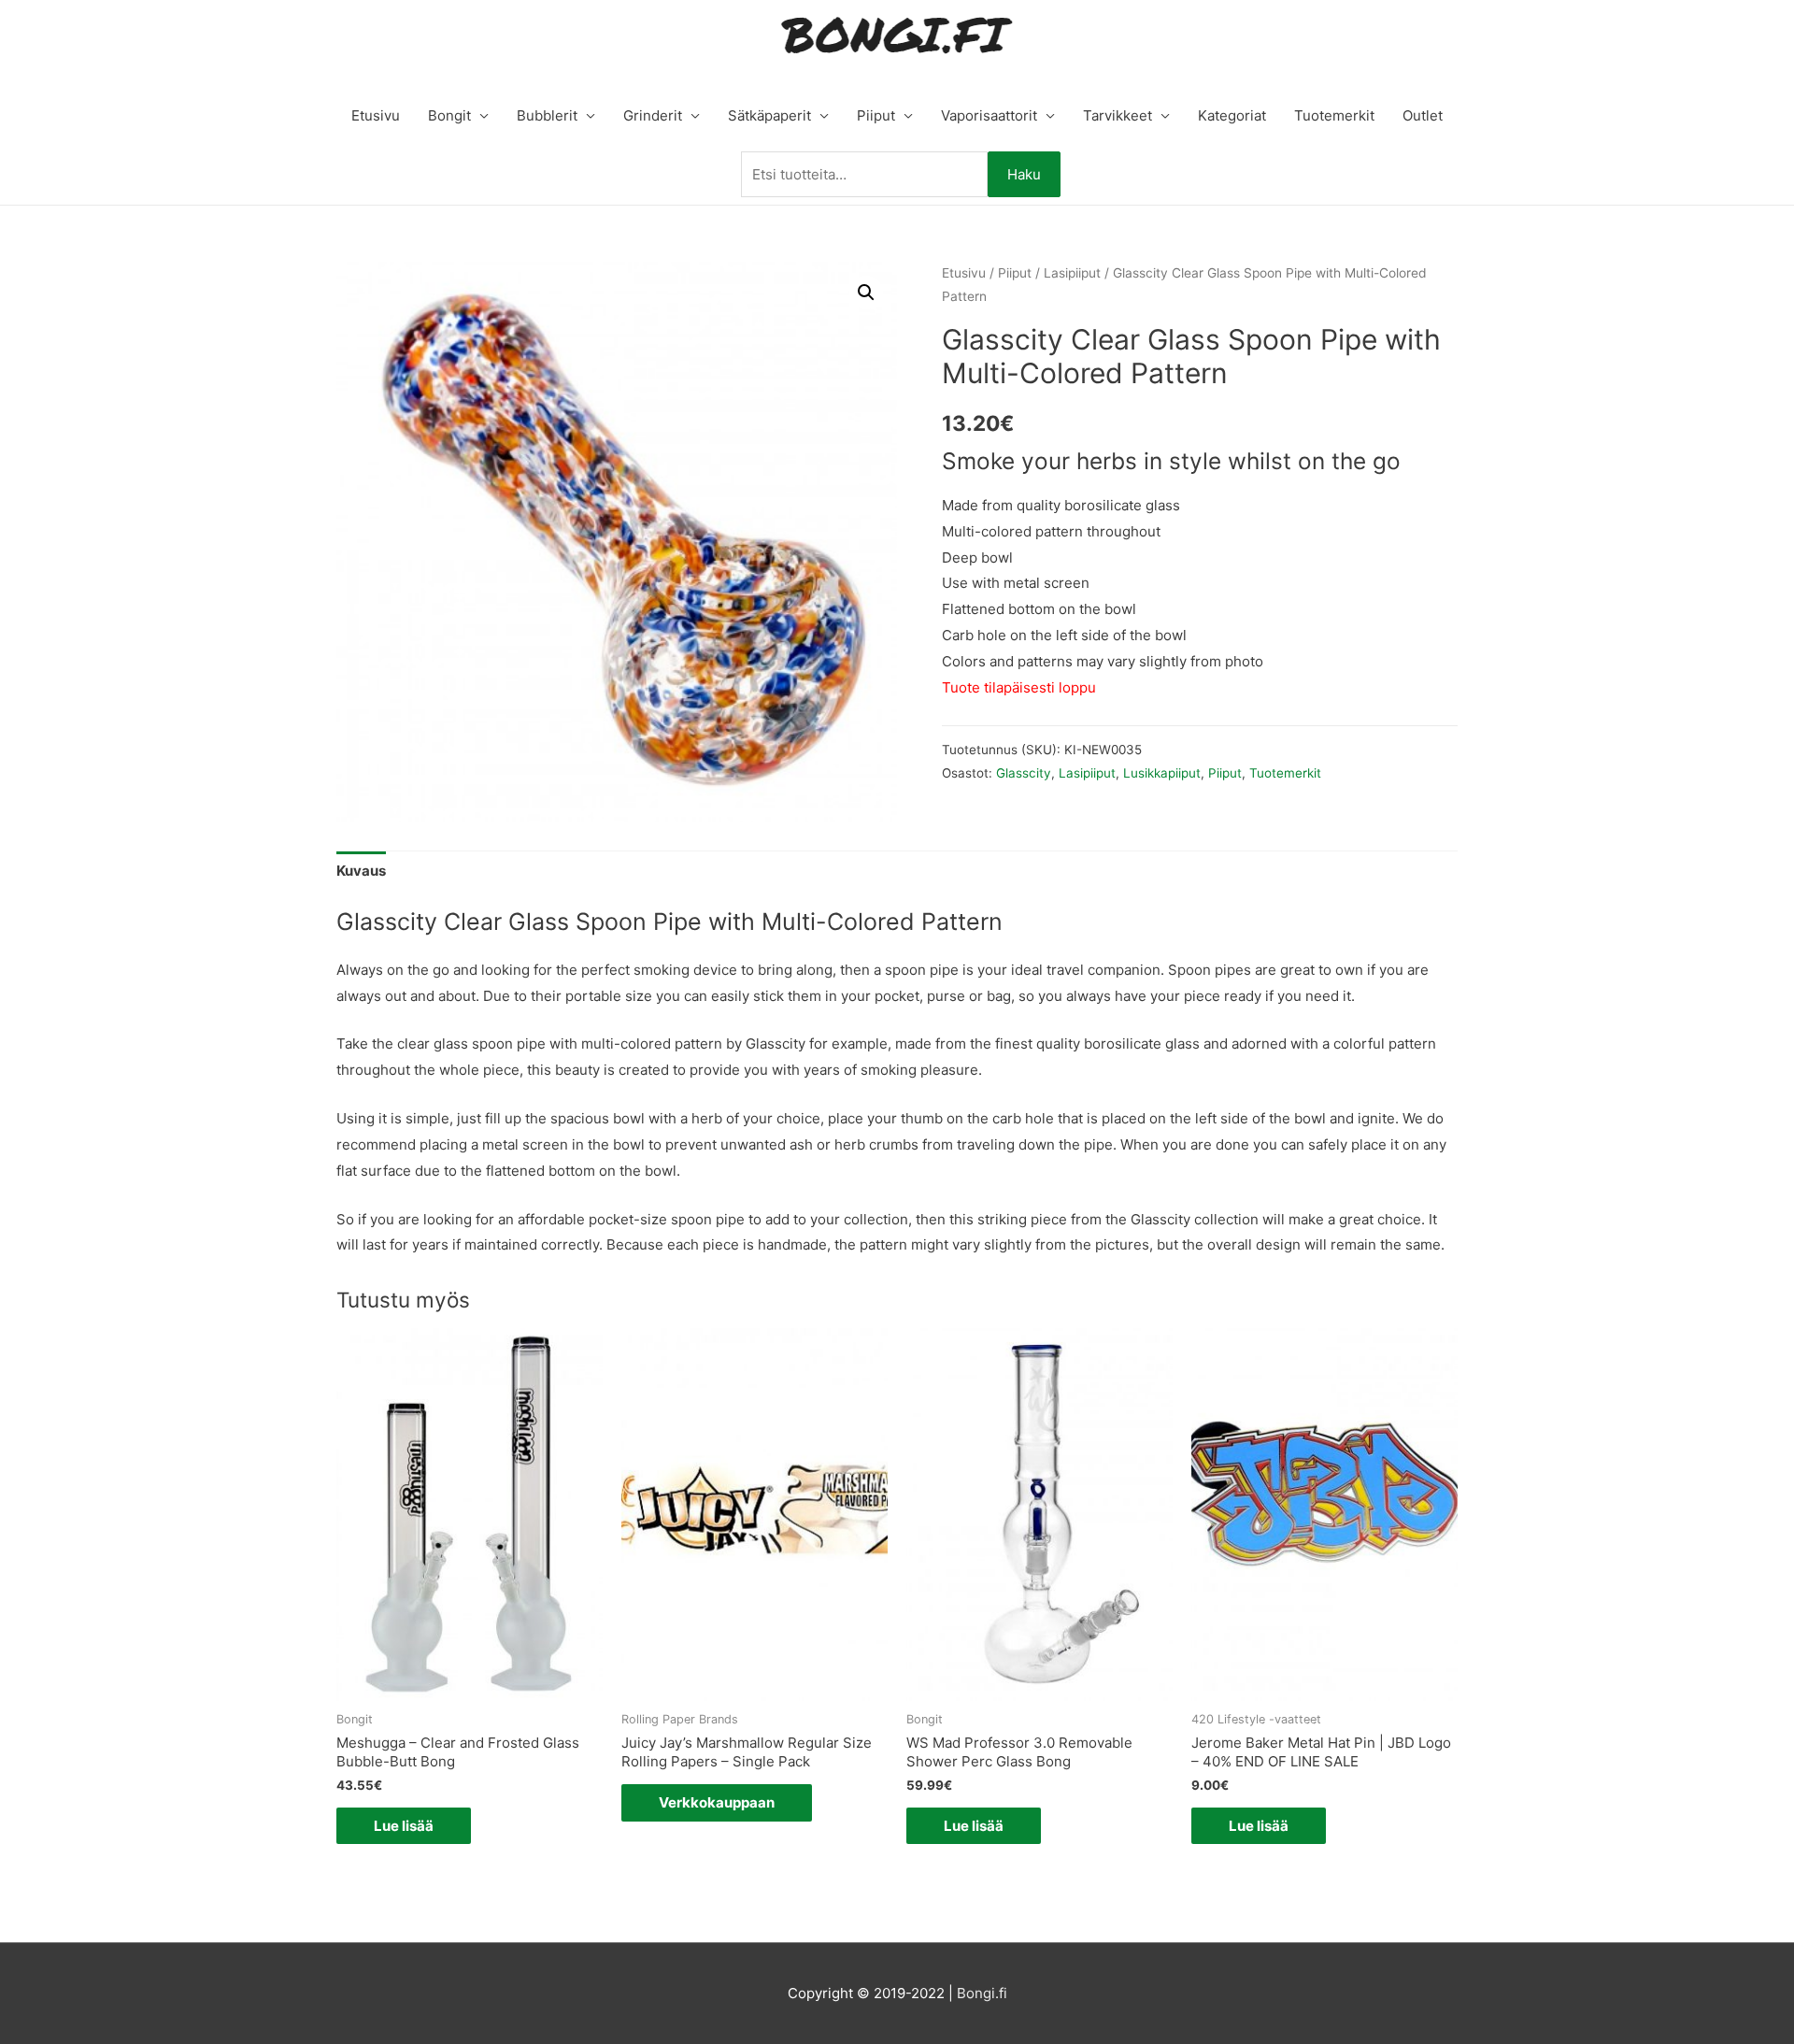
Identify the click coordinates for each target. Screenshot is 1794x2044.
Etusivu (376, 115)
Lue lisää (404, 1826)
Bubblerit (547, 115)
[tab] (361, 872)
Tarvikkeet (1118, 115)
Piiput (876, 115)
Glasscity (1024, 773)
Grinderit (653, 115)
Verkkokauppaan (717, 1802)
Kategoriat (1232, 115)
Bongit (449, 115)
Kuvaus (361, 871)
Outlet (1423, 115)
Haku (1024, 174)
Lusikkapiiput (1162, 773)
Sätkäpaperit (769, 115)
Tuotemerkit (1334, 115)
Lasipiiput (1072, 273)
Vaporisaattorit (989, 115)
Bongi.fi (982, 1993)
